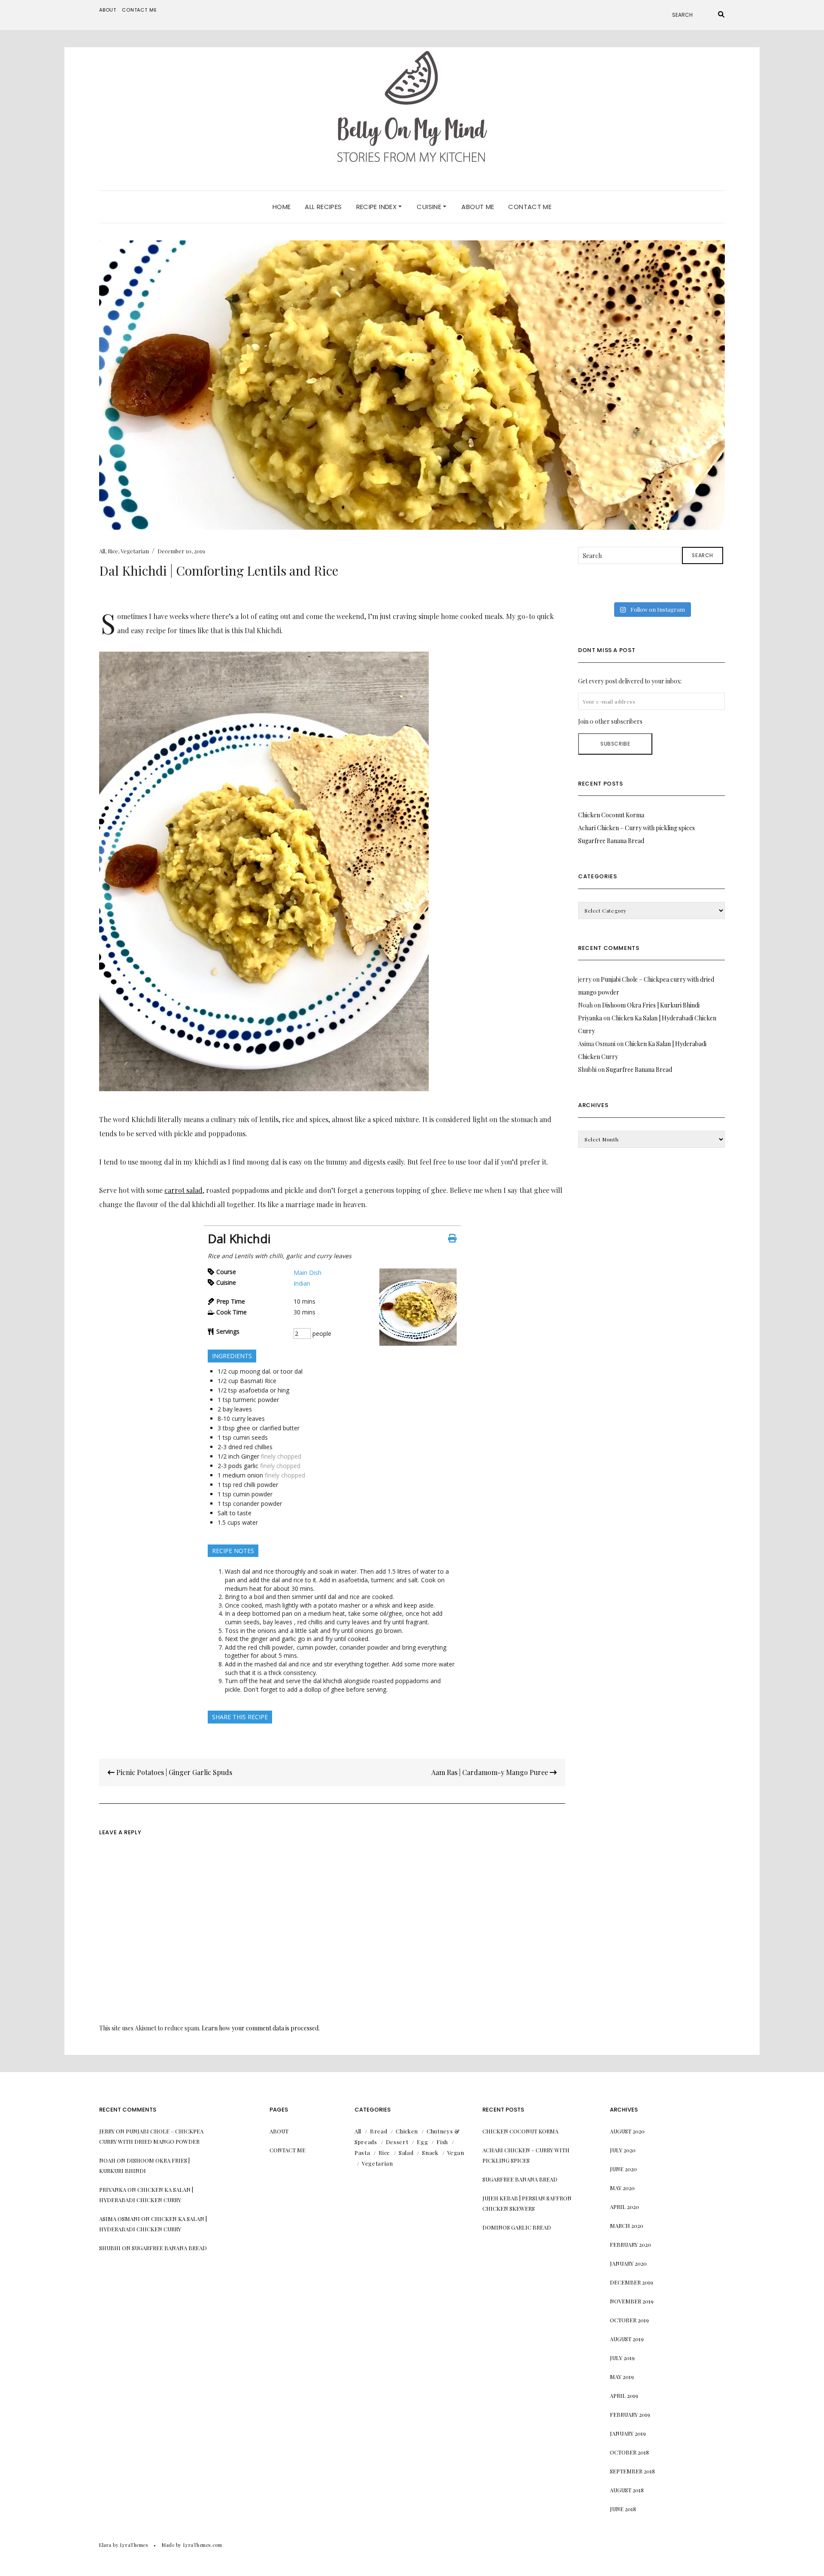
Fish (442, 2142)
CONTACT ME (530, 207)
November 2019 (632, 2301)
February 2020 (630, 2244)
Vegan (456, 2153)
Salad (406, 2153)
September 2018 (632, 2471)
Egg (422, 2142)
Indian (302, 1283)
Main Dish (307, 1273)
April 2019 (624, 2395)
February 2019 (630, 2414)
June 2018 (623, 2509)
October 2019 (629, 2320)
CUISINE (430, 207)
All (102, 551)
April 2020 (624, 2207)
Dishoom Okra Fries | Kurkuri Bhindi (651, 1005)
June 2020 (623, 2169)
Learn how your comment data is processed (260, 2028)
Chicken (407, 2131)
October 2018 (629, 2452)
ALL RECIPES (323, 207)
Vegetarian (135, 551)
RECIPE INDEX (377, 207)
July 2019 (622, 2358)
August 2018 (627, 2490)
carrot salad (183, 1190)
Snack (430, 2153)
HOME (282, 207)
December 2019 (632, 2282)
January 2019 (628, 2433)
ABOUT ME (478, 207)
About (108, 10)
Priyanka (590, 1018)
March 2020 (627, 2226)
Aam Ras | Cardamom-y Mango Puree (491, 1772)
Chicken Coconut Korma (611, 815)
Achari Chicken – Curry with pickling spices (636, 828)
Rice (113, 551)
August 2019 (627, 2339)
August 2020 (627, 2131)
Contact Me (139, 10)
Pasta (362, 2153)
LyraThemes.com (203, 2545)
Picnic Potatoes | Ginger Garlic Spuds (173, 1772)
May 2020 (622, 2188)
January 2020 (628, 2263)
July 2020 (623, 2150)
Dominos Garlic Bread (517, 2227)
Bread (379, 2131)
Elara (105, 2545)
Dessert (397, 2142)
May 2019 (622, 2377)
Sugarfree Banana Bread (611, 841)
